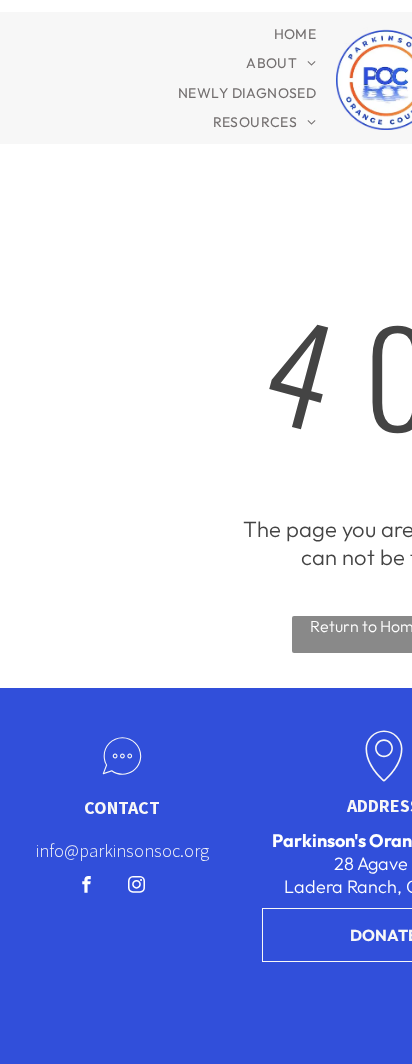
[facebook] (86, 887)
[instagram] (136, 887)
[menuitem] (295, 34)
